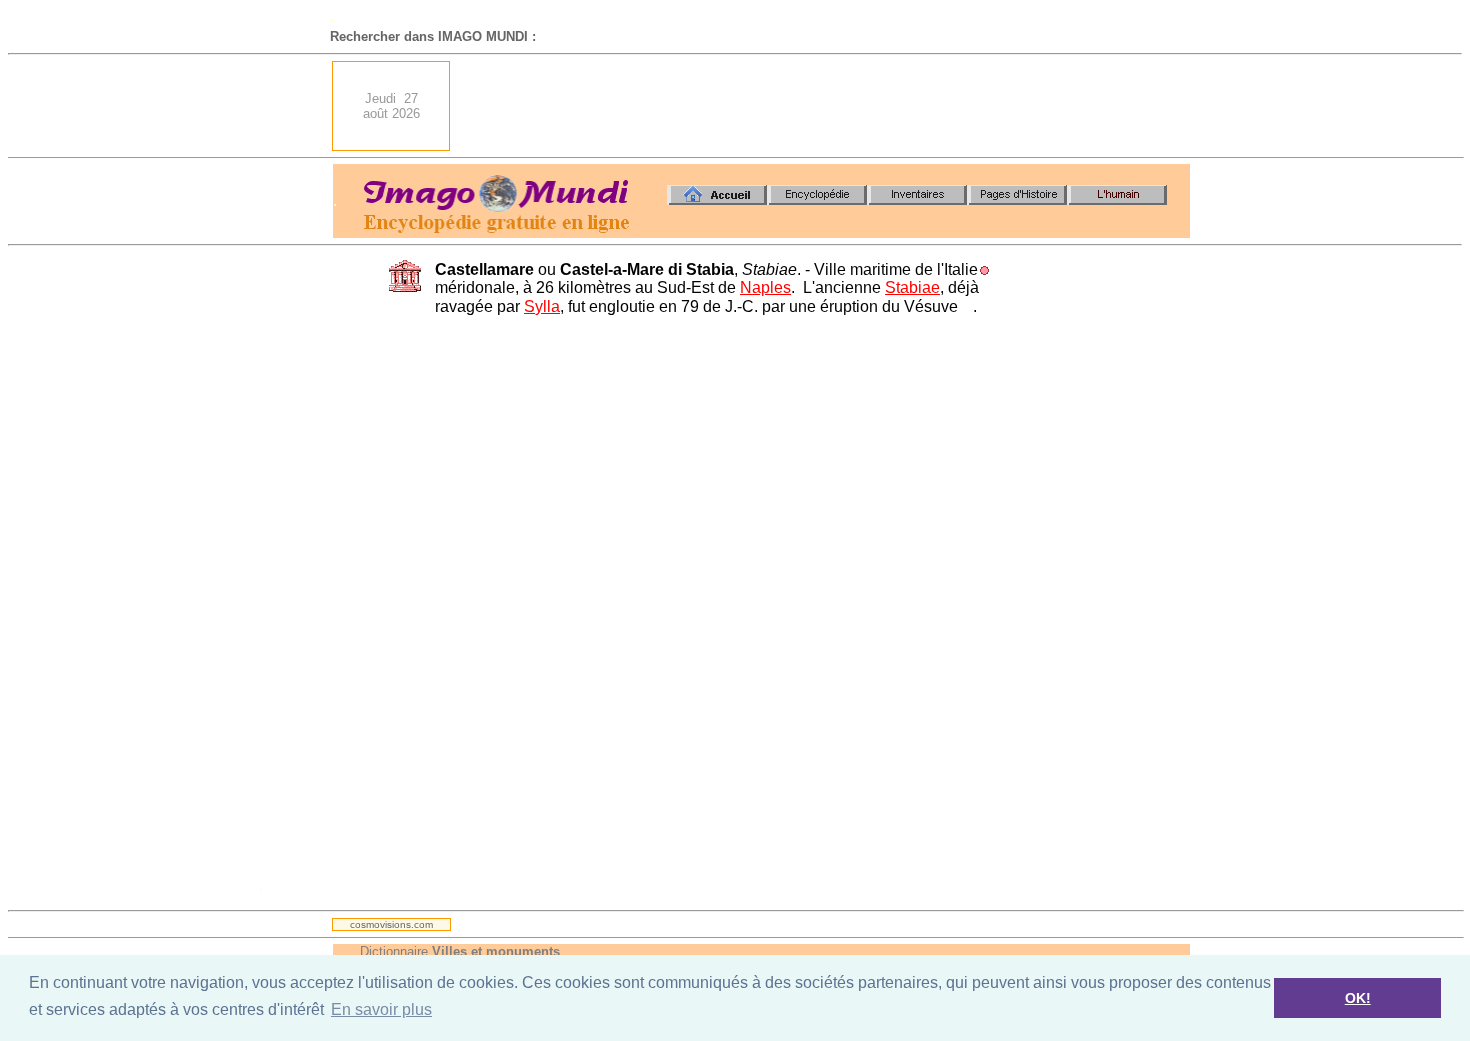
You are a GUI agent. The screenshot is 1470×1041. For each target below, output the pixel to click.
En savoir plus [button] (381, 1009)
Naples (765, 287)
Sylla (542, 306)
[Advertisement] (826, 106)
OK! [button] (1358, 998)
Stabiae (912, 287)
